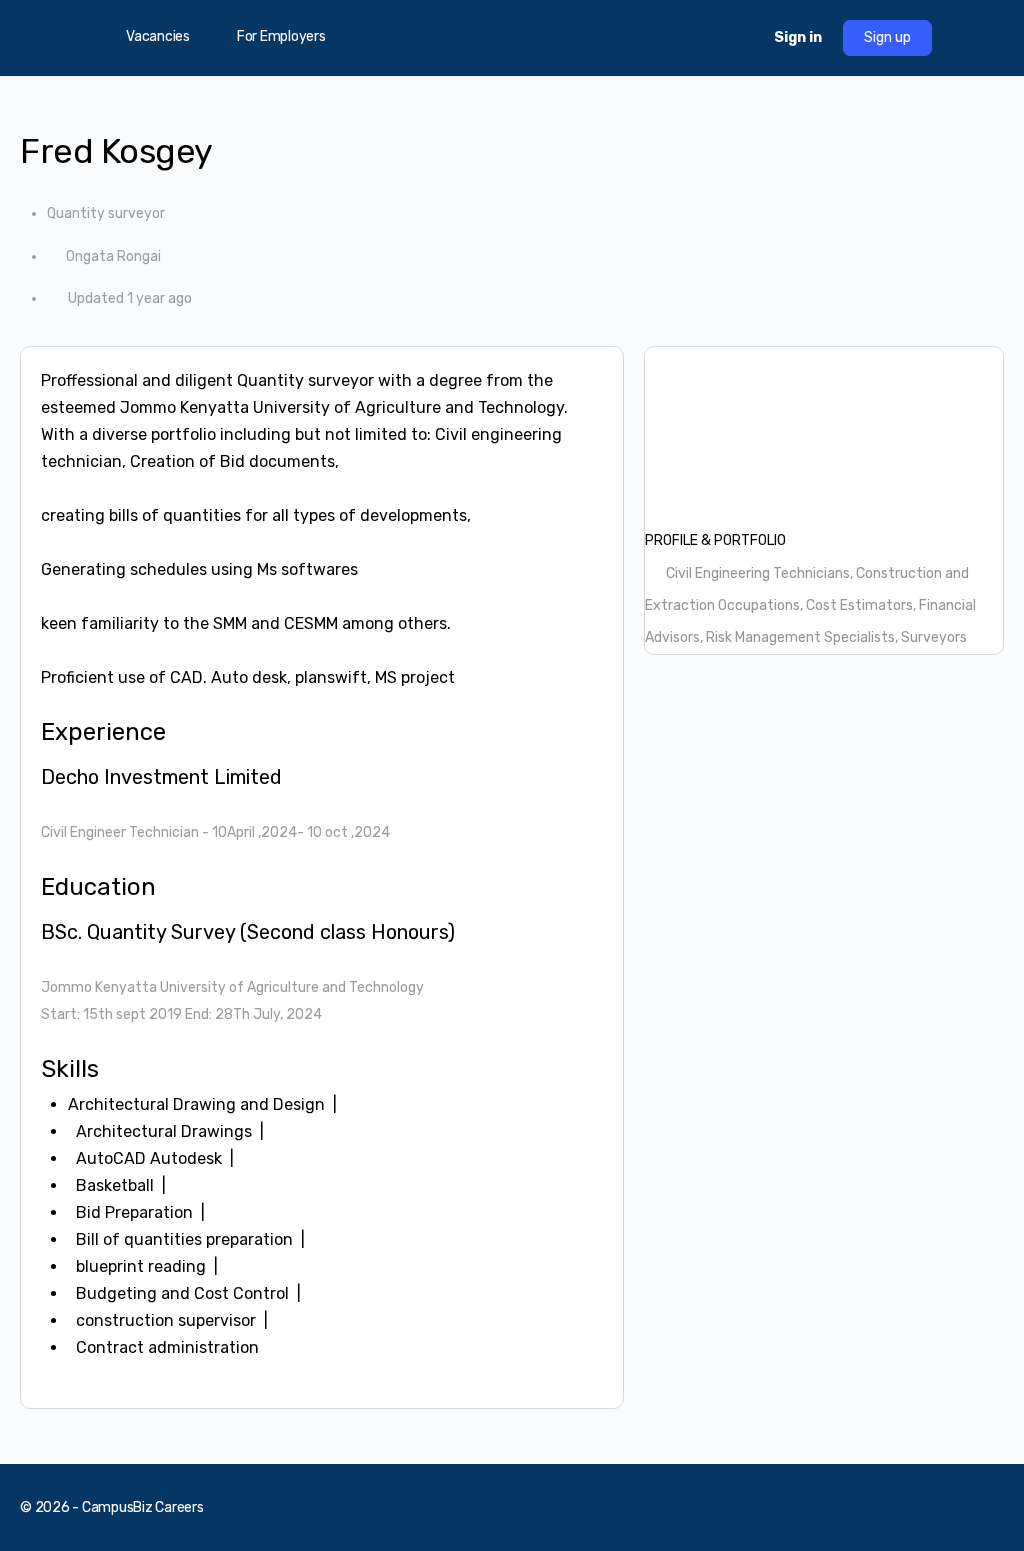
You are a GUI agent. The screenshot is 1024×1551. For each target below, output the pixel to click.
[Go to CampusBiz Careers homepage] (512, 36)
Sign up (887, 37)
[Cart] (741, 38)
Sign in (798, 37)
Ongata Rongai (113, 256)
